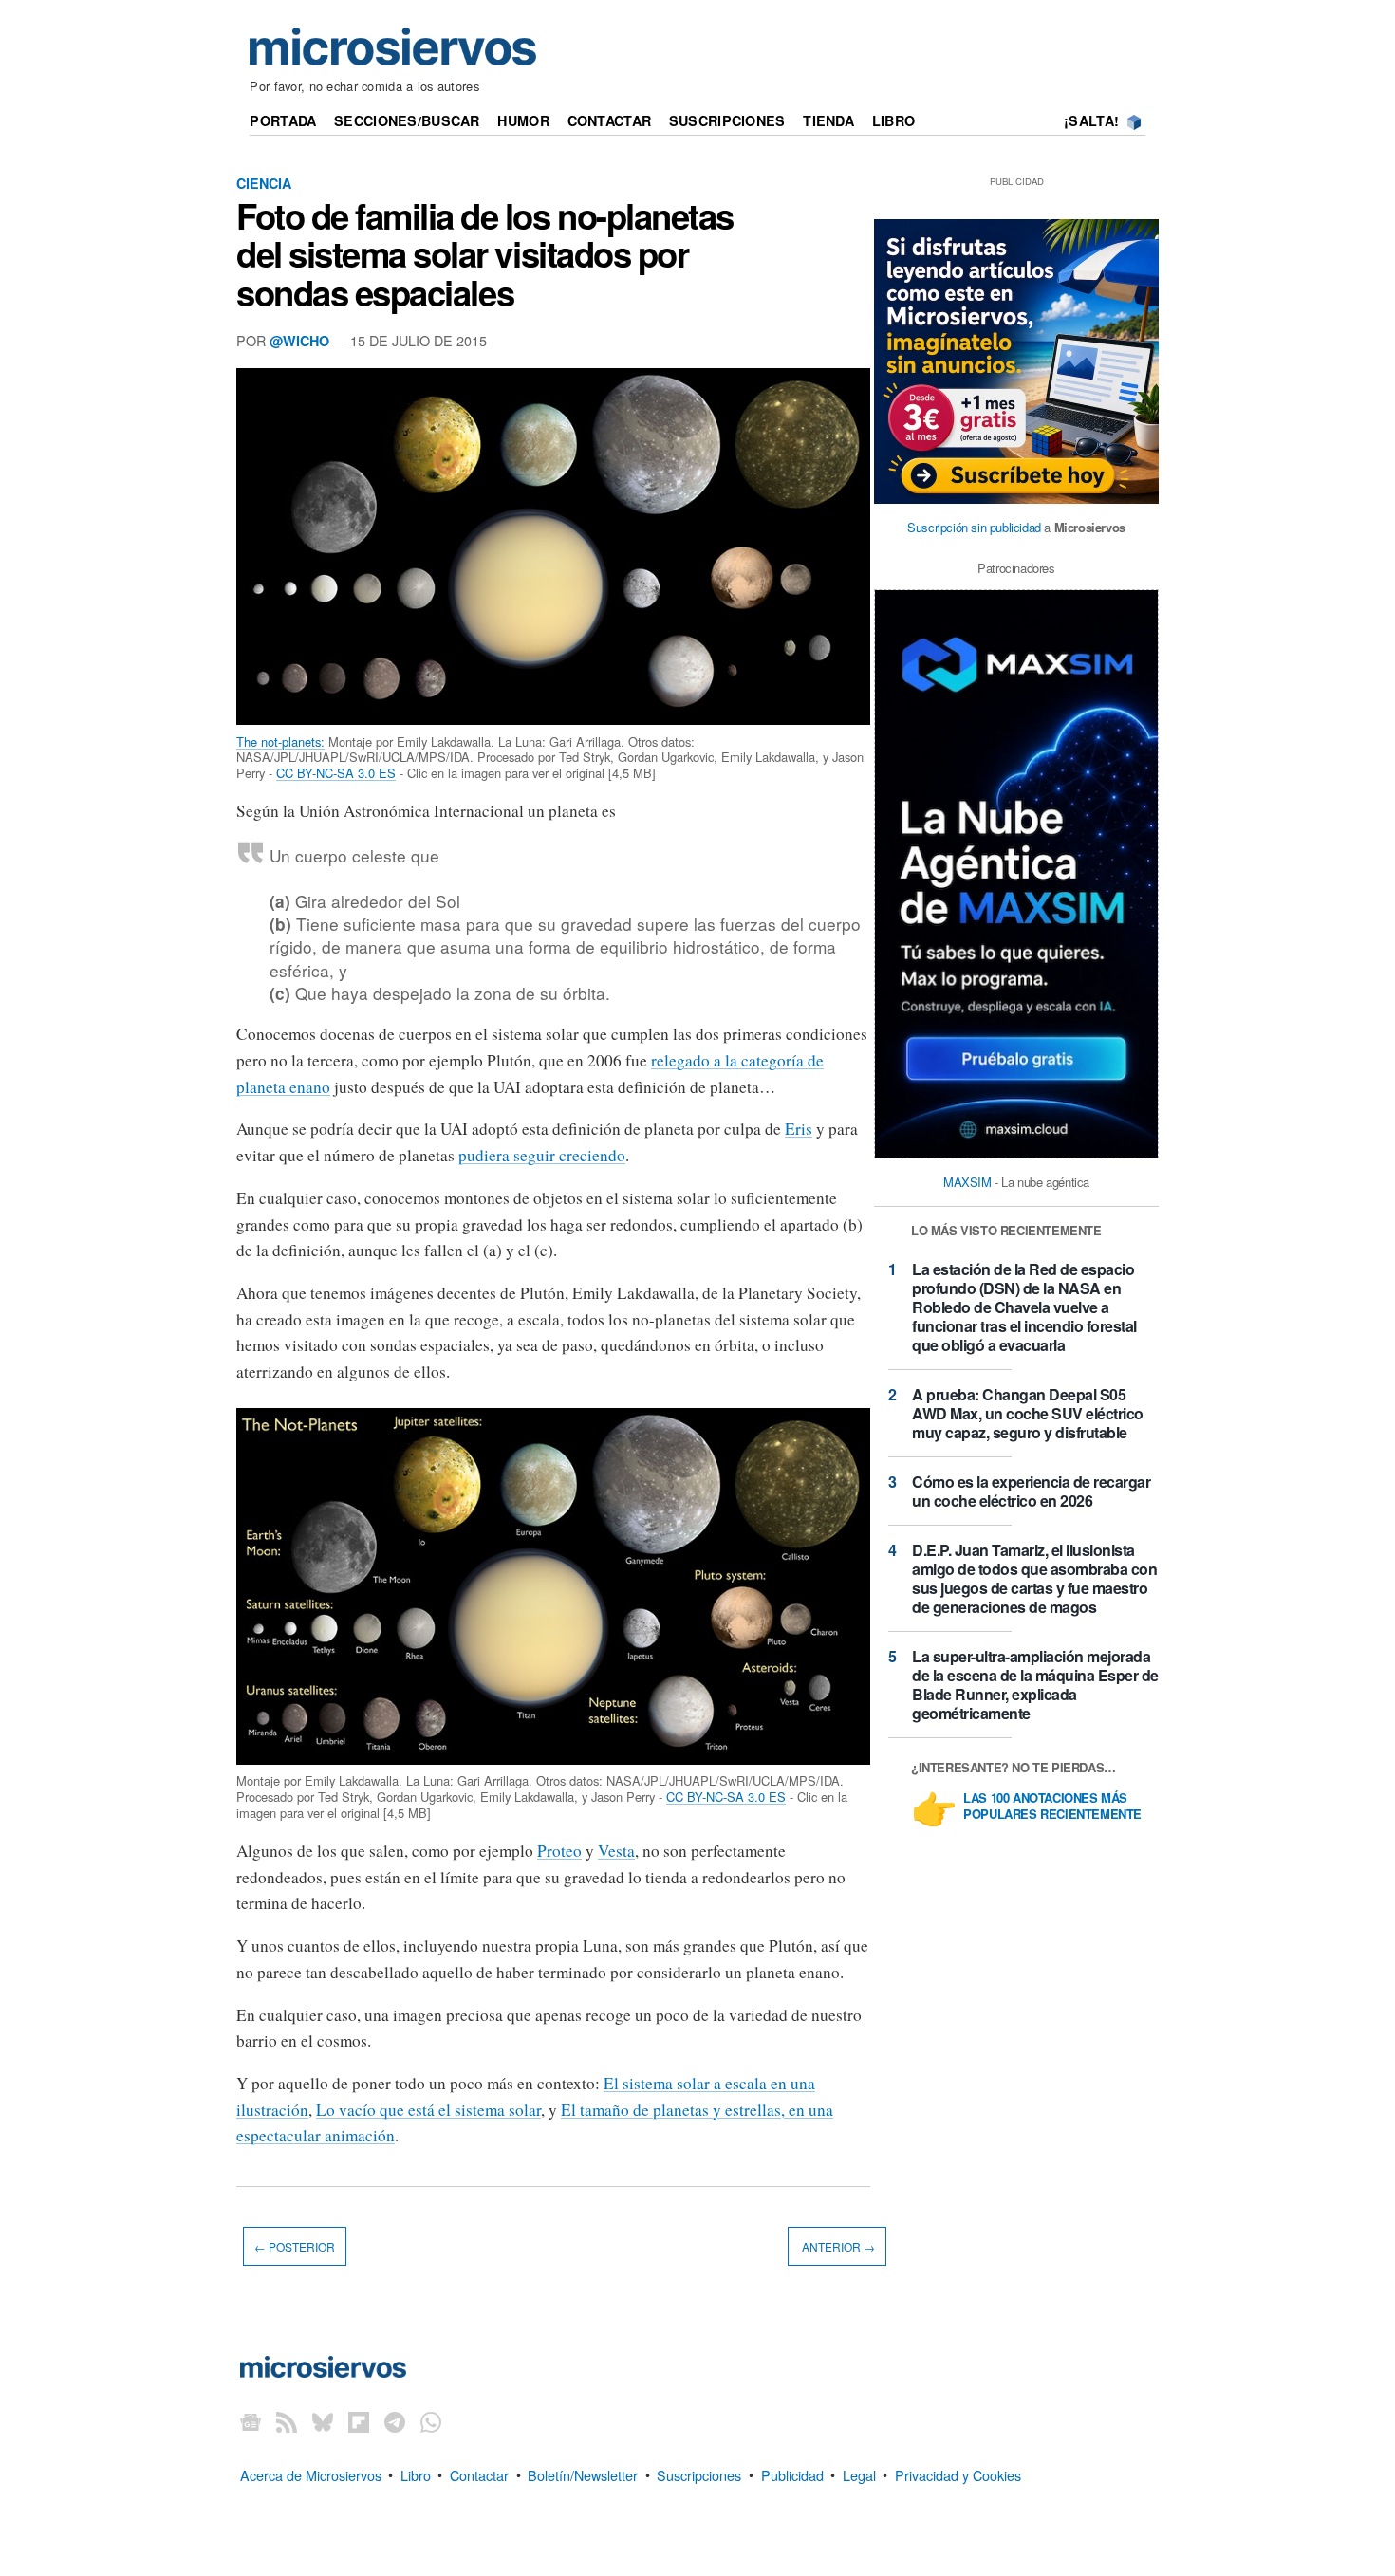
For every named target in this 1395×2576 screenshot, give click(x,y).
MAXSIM (967, 1182)
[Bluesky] (323, 2422)
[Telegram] (395, 2422)
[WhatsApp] (431, 2422)
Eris (799, 1129)
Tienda (828, 120)
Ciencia (264, 183)
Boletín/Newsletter (583, 2474)
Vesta (616, 1851)
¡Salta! (1091, 120)
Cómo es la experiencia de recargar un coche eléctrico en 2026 (1031, 1491)
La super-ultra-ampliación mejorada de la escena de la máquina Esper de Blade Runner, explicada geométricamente (1035, 1685)
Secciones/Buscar (407, 120)
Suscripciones (727, 120)
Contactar (610, 120)
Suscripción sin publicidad (974, 527)
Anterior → (837, 2246)
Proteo (559, 1851)
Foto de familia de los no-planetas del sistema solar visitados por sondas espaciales (485, 253)
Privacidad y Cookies (958, 2474)
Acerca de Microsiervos (311, 2474)
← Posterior (295, 2246)
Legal (859, 2474)
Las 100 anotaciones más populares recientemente (1052, 1807)
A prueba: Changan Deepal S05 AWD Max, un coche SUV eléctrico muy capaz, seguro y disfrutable (1028, 1413)
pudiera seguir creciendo (542, 1155)
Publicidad (792, 2474)
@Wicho (299, 341)
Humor (523, 120)
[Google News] (251, 2422)
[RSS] (287, 2422)
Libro (893, 120)
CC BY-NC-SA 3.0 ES (336, 773)
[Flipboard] (359, 2422)
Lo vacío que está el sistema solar (428, 2110)
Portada (283, 120)
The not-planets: (280, 741)
